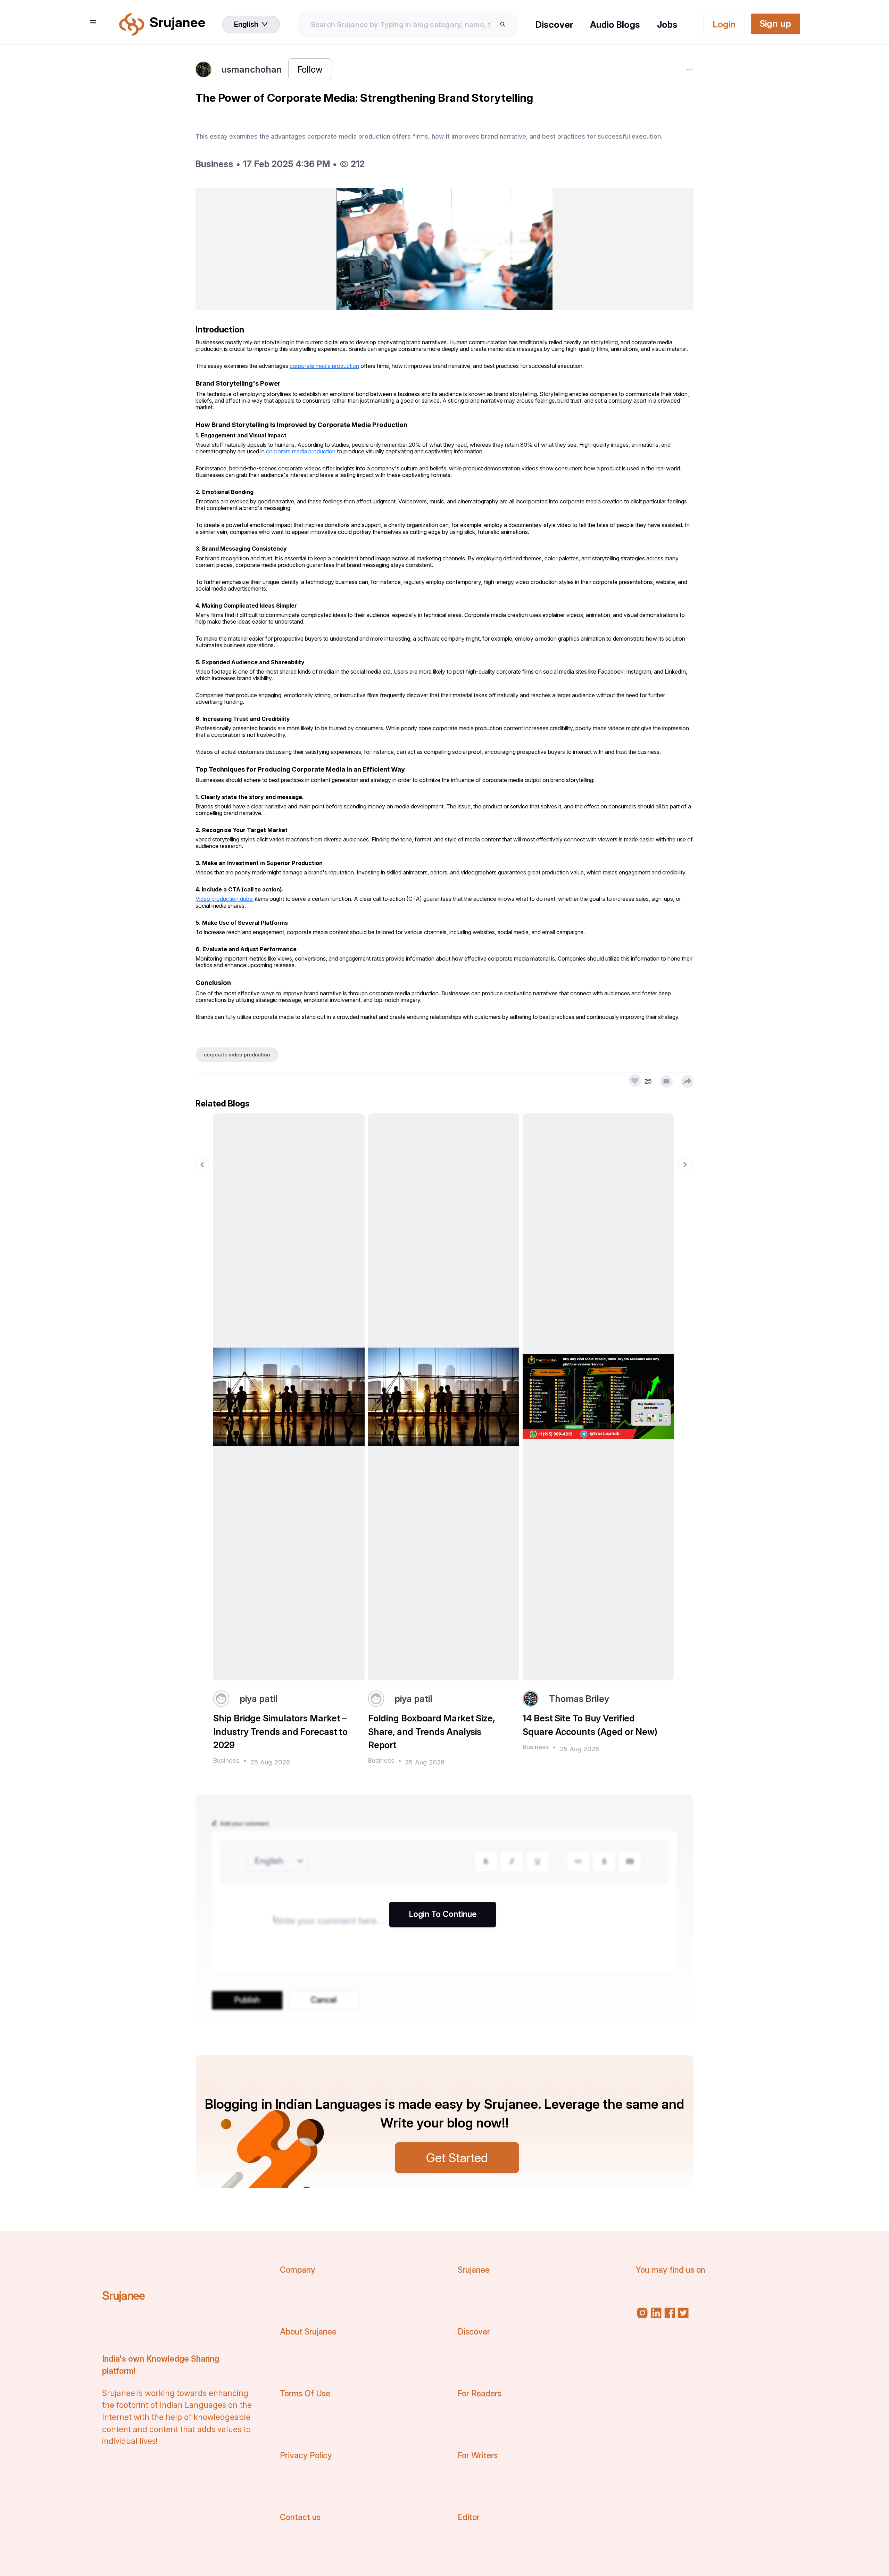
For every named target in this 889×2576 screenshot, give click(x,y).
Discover (554, 24)
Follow (310, 69)
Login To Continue (443, 1914)
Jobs (667, 24)
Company (298, 2270)
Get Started (457, 2158)
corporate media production (324, 366)
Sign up (775, 23)
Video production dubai (225, 899)
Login (724, 24)
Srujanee (123, 2296)
